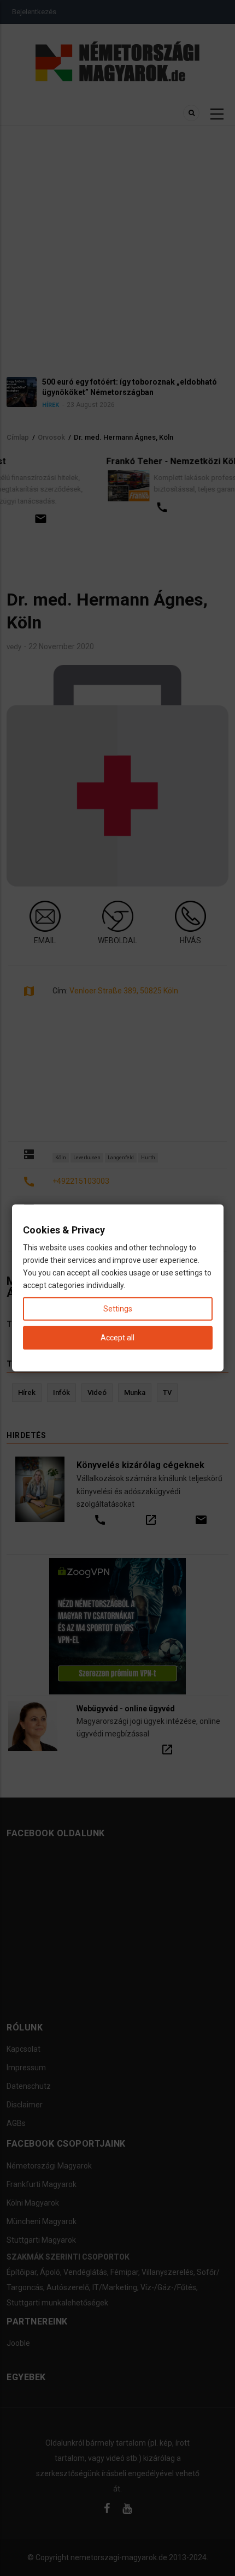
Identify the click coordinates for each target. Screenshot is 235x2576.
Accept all (117, 1338)
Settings (118, 1309)
